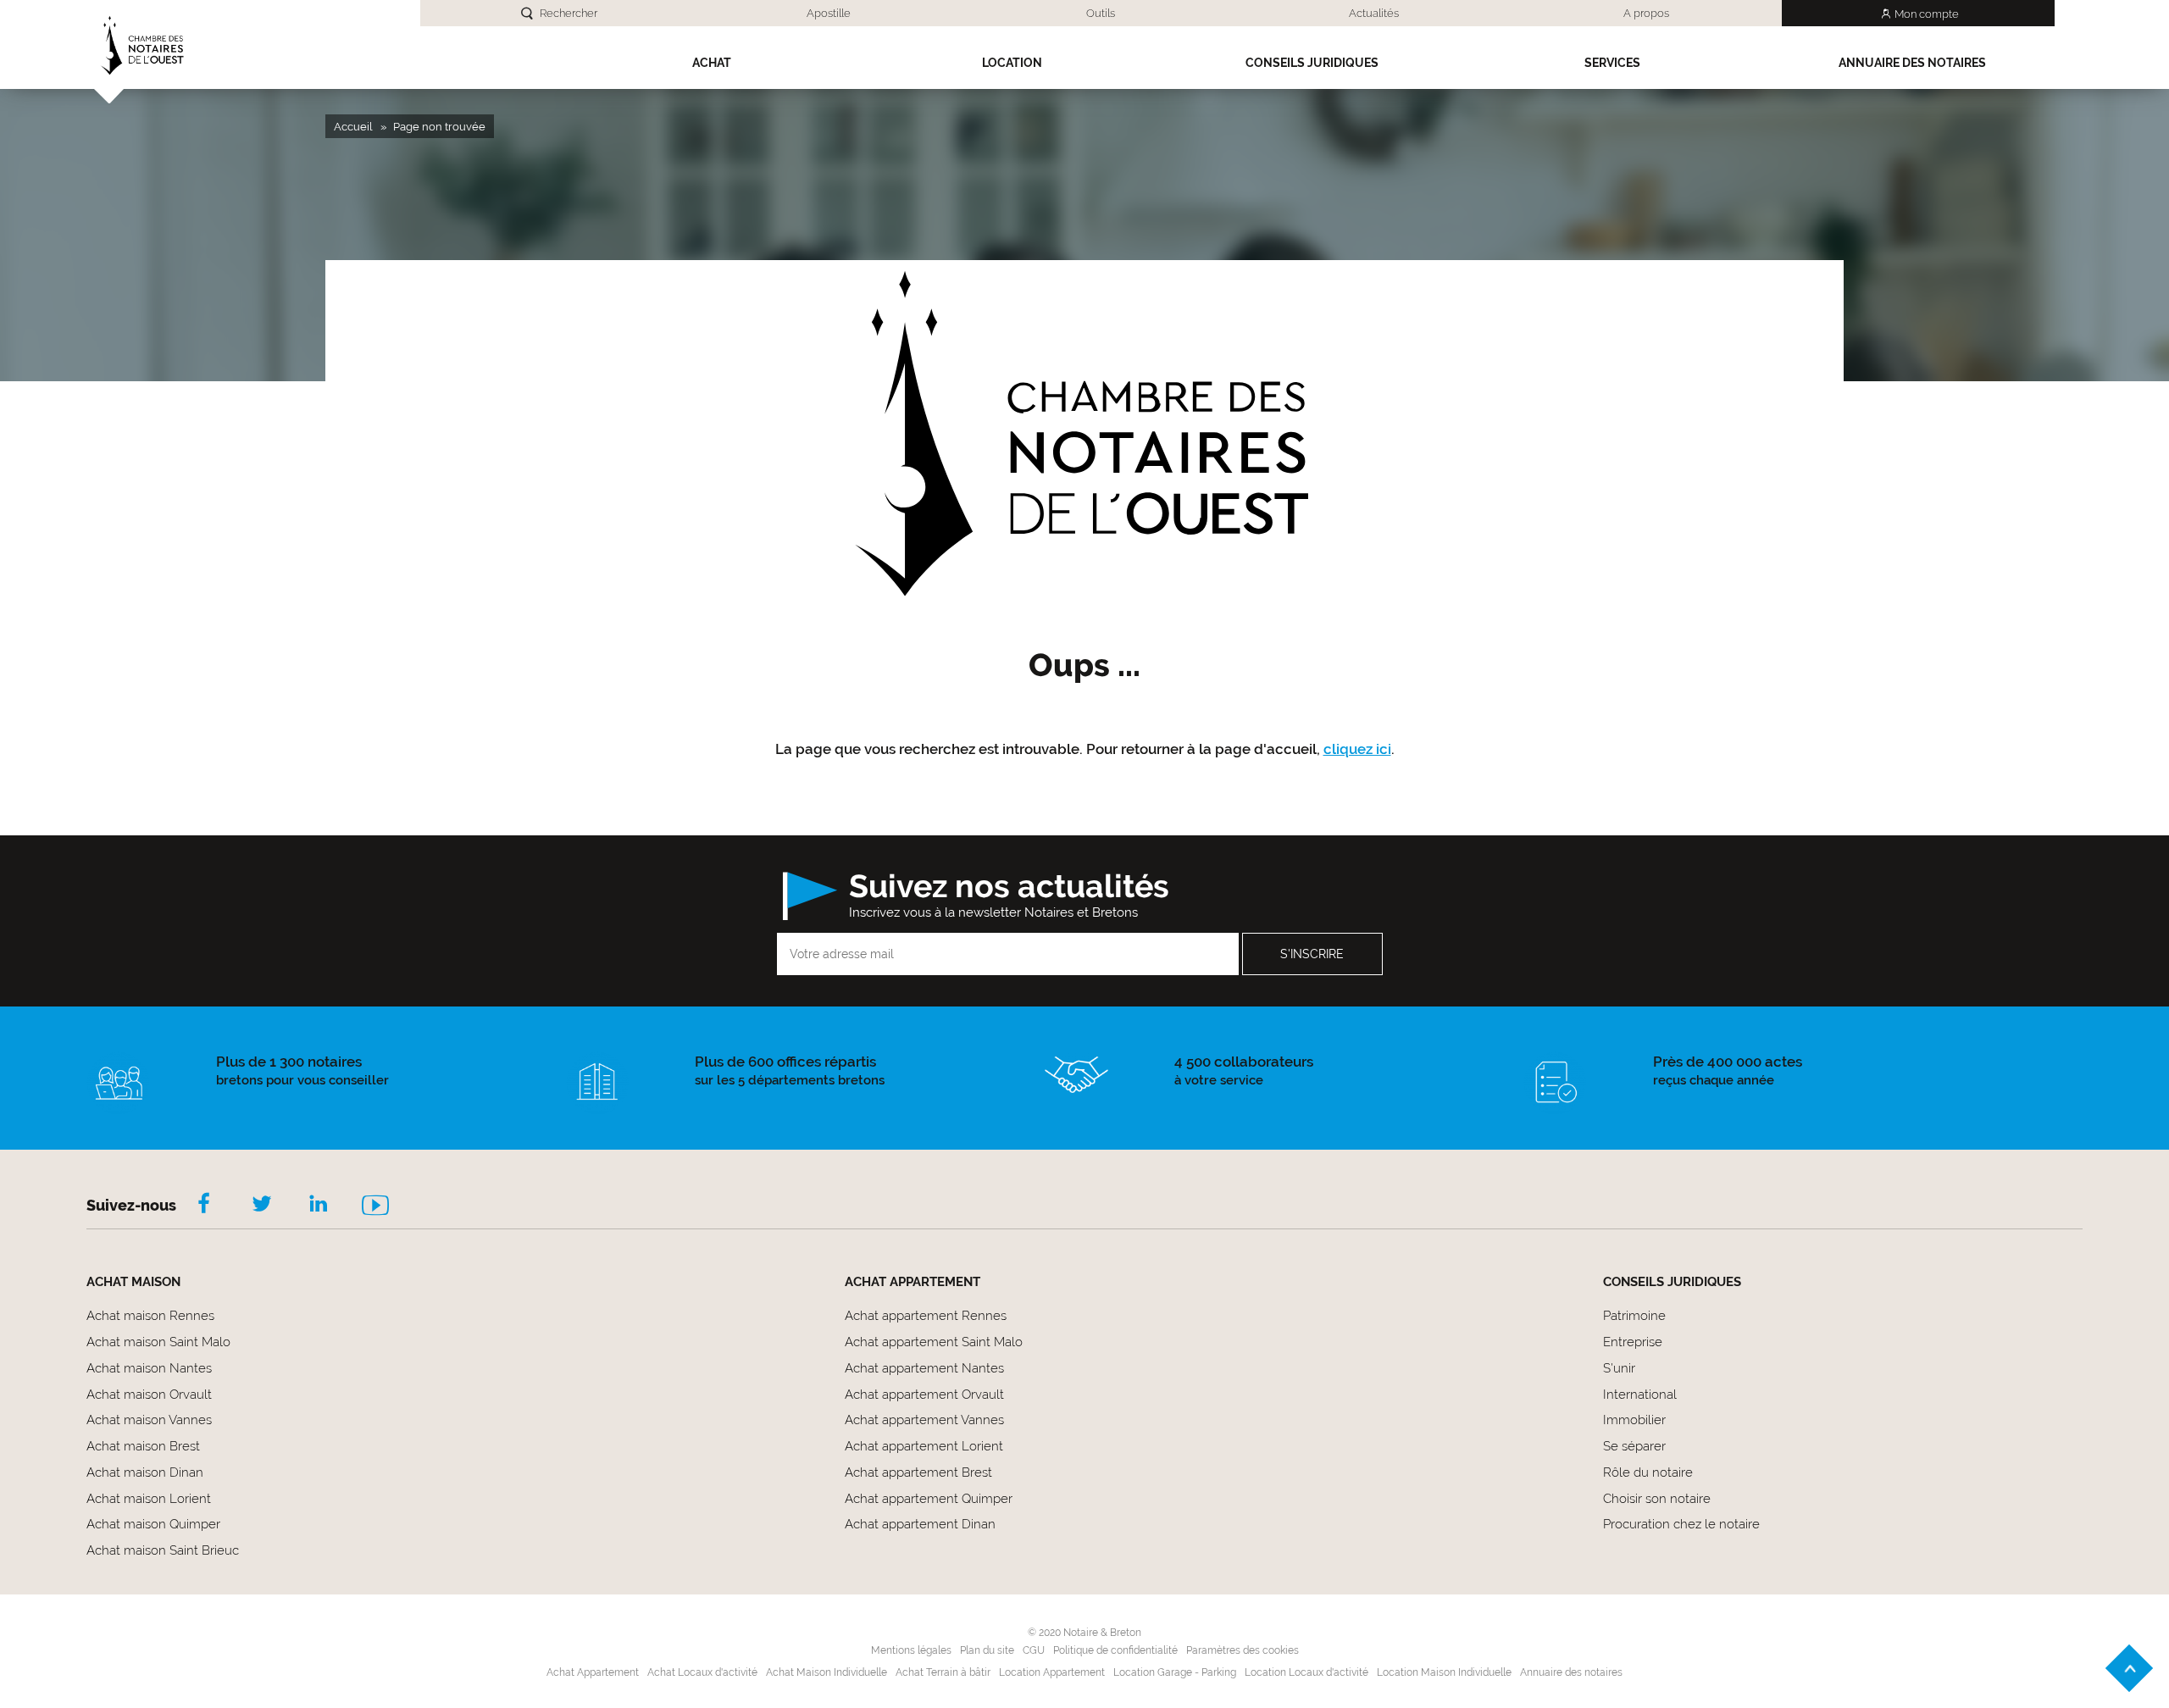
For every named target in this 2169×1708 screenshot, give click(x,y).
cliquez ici (1357, 749)
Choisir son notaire (1657, 1499)
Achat (712, 63)
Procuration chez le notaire (1681, 1524)
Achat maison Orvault (149, 1395)
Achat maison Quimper (153, 1524)
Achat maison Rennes (150, 1316)
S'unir (1619, 1368)
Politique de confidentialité (1115, 1650)
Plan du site (987, 1650)
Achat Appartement (593, 1672)
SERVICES (1612, 63)
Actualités (1374, 13)
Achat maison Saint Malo (158, 1342)
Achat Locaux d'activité (702, 1672)
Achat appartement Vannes (924, 1420)
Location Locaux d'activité (1306, 1672)
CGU (1034, 1650)
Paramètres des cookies (1243, 1650)
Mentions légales (911, 1650)
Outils (1101, 13)
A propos (1646, 13)
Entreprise (1633, 1342)
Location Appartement (1052, 1672)
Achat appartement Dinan (920, 1524)
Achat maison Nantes (149, 1368)
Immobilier (1634, 1420)
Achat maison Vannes (149, 1420)
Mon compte (1927, 14)
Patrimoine (1634, 1316)
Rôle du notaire (1648, 1472)
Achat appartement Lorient (924, 1446)
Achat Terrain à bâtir (943, 1672)
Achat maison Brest (143, 1446)
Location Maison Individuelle (1444, 1672)
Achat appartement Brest (918, 1472)
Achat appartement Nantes (924, 1368)
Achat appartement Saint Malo (934, 1342)
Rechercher (569, 13)
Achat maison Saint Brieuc (163, 1550)
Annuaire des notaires (1912, 63)
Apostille (829, 13)
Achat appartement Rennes (926, 1316)
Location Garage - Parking (1175, 1672)
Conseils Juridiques (1312, 63)
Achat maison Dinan (145, 1472)
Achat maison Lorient (149, 1499)
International (1640, 1395)
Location (1012, 63)
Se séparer (1634, 1446)
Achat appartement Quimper (929, 1499)
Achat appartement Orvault (924, 1395)
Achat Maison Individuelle (827, 1672)
